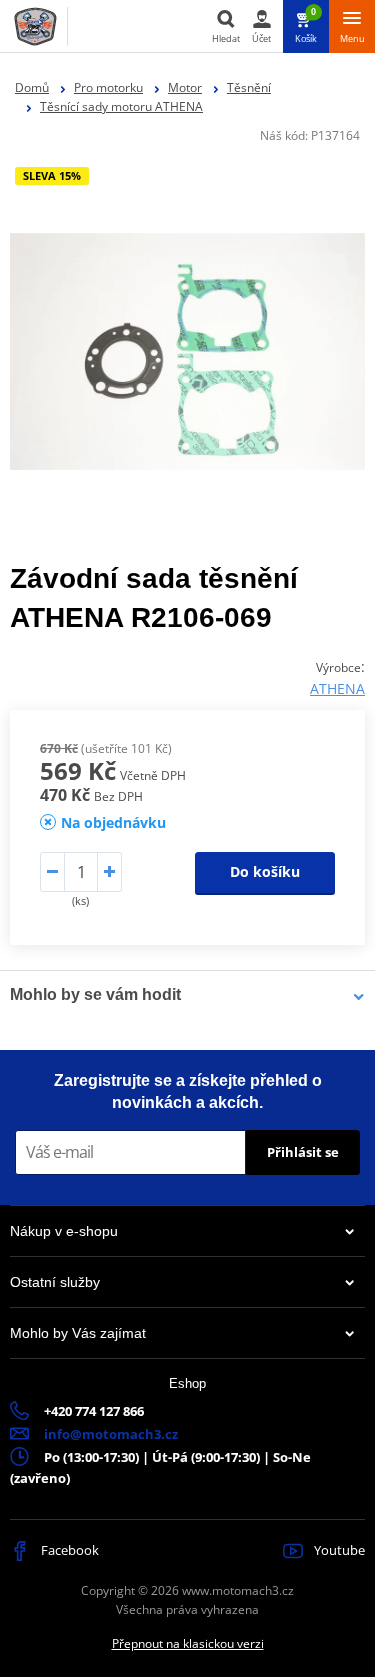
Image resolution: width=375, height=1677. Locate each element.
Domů (32, 87)
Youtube (338, 1550)
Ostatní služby (55, 1282)
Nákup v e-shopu (64, 1231)
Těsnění (249, 87)
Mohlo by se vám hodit (95, 994)
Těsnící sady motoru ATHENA (121, 106)
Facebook (68, 1550)
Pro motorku (108, 87)
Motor (185, 87)
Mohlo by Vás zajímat (78, 1333)
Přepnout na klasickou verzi (188, 1643)
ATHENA (337, 688)
